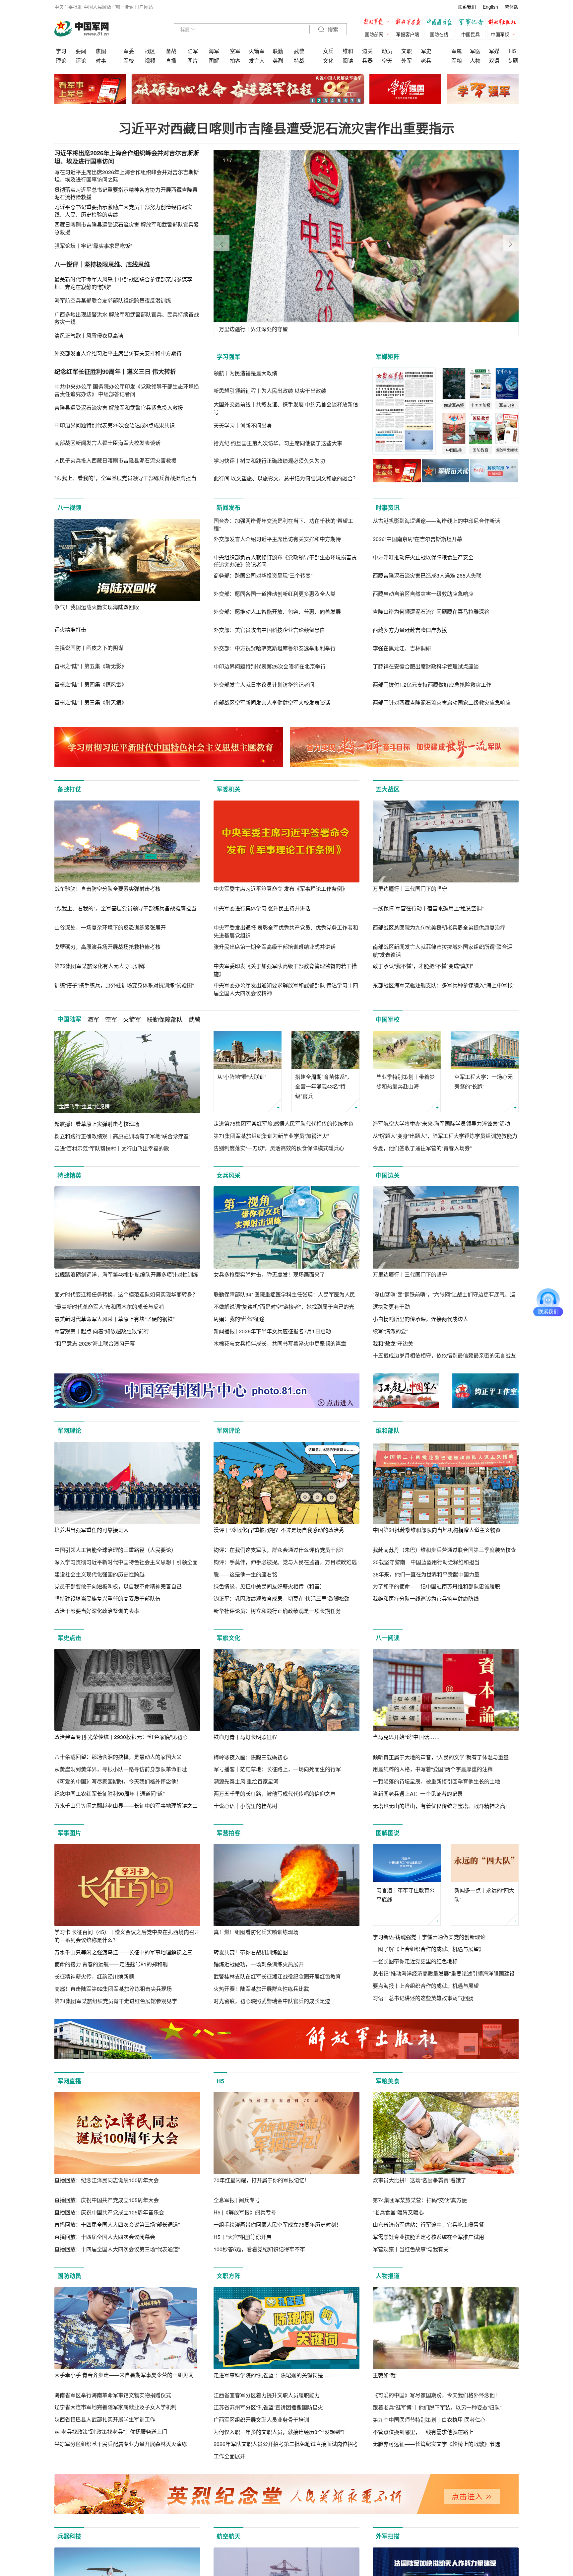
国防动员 (69, 2276)
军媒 (494, 51)
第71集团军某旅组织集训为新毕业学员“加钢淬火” (271, 1136)
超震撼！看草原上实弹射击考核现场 (97, 1124)
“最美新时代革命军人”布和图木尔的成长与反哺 (109, 1307)
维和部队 (388, 1430)
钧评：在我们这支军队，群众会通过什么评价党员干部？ (280, 1550)
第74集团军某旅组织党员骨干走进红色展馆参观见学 (116, 2001)
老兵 (426, 61)
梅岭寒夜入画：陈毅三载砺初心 (251, 1757)
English (490, 7)
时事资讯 (388, 508)
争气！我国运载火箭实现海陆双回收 (97, 607)
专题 (513, 61)
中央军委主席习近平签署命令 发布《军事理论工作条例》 (281, 889)
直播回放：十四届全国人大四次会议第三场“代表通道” (117, 2249)
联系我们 (467, 7)
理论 (61, 61)
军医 (475, 51)
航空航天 (228, 2536)
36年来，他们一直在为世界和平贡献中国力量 (426, 1574)
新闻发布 (228, 508)
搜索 (332, 30)
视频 (150, 61)
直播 (171, 61)
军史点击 (69, 1638)
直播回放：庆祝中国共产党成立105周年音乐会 (109, 2212)
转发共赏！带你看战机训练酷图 (251, 1952)
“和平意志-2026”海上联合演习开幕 (95, 1343)
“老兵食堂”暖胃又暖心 (398, 2212)
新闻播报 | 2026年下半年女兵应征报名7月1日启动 (272, 1331)
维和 (348, 51)
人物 (475, 61)
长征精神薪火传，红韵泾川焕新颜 (94, 1976)
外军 (407, 61)
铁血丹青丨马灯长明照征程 (245, 1737)
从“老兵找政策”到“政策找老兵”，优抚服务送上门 (111, 2432)
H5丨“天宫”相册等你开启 (243, 2237)
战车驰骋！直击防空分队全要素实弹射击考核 (107, 889)
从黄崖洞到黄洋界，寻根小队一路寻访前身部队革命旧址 (121, 1769)
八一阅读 (388, 1638)
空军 (235, 51)
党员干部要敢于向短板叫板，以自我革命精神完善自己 (118, 1586)
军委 (129, 51)
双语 (494, 61)
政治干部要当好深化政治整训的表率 (97, 1611)
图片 (193, 61)
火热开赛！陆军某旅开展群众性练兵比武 (261, 1989)
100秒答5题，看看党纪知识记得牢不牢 (259, 2249)
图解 (214, 61)
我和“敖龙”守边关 (393, 1343)
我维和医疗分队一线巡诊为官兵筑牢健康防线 (426, 1599)
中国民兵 (471, 34)
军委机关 (228, 789)
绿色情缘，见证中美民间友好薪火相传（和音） (269, 1586)
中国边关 (388, 1175)
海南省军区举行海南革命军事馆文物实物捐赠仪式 (113, 2395)
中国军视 (500, 34)
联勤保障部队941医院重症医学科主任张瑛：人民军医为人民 (284, 1294)
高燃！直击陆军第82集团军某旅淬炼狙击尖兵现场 (113, 1989)
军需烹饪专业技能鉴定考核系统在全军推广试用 (428, 2237)
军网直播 (69, 2081)
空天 (387, 61)
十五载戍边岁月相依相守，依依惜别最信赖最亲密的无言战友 (444, 1355)
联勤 (278, 51)
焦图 (101, 51)
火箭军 (257, 51)
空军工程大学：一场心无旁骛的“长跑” (483, 1081)
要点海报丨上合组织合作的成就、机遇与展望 (426, 1986)
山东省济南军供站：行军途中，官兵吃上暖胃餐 (428, 2225)
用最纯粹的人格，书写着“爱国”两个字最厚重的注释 (433, 1769)
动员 (387, 51)
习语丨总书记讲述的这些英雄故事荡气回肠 (423, 1998)
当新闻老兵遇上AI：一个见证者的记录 (418, 1794)
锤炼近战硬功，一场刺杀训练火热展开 (259, 1964)
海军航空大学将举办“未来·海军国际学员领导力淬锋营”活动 (441, 1123)
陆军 (193, 51)
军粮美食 (388, 2081)
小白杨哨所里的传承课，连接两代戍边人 (420, 1319)
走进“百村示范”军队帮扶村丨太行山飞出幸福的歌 (112, 1148)
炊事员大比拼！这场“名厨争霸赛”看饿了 (419, 2180)
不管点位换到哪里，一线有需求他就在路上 (423, 2432)
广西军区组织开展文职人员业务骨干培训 (261, 2420)
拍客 (235, 61)
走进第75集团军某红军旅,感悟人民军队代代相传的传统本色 (284, 1123)
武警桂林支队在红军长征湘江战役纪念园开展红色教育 (277, 1976)
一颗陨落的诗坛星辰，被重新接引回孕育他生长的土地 (436, 1781)
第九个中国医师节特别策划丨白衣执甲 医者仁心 (429, 2420)
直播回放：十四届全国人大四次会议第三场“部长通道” (117, 2225)
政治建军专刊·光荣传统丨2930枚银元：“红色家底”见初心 (121, 1737)
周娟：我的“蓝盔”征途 (239, 1319)
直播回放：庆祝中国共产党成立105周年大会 (107, 2200)
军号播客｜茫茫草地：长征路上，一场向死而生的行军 (277, 1769)
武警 (299, 51)
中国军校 (388, 1019)
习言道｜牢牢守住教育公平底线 (406, 1895)
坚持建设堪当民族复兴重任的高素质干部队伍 (107, 1599)
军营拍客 (228, 1833)
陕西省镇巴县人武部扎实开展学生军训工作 (105, 2419)
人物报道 (388, 2276)
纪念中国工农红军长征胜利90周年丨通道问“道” (109, 1794)
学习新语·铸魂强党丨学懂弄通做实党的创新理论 (429, 1937)
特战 (299, 61)
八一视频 (69, 508)
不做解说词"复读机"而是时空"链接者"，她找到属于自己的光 (284, 1307)
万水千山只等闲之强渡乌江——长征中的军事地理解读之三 (123, 1952)
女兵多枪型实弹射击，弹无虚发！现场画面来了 (269, 1274)
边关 (367, 51)
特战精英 (69, 1175)
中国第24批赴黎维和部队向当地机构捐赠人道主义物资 (437, 1530)
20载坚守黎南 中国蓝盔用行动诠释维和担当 (426, 1562)
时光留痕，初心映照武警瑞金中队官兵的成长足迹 (272, 2001)
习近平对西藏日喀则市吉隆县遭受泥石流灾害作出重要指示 (286, 128)
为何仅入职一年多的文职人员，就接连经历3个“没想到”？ (280, 2432)
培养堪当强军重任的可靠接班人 (92, 1530)
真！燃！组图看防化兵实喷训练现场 (256, 1932)
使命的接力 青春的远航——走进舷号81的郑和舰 (111, 1964)
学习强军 (228, 357)
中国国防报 (441, 23)
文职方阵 (228, 2276)
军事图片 (69, 1833)
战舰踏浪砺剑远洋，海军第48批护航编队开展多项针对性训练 (126, 1274)
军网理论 (69, 1430)
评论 (81, 61)
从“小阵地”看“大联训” (242, 1077)
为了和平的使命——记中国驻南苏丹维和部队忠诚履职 (436, 1586)
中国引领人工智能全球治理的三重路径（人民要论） (115, 1550)
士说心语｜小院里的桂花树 (245, 1806)
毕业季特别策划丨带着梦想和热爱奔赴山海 (406, 1081)
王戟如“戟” (385, 2375)
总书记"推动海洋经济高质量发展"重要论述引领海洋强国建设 (444, 1973)
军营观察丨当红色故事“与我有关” (412, 2249)
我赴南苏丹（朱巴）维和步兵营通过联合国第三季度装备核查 (444, 1550)
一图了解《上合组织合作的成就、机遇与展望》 (428, 1949)
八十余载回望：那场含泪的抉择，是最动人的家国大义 (118, 1757)
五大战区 (388, 789)
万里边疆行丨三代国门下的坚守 (410, 889)
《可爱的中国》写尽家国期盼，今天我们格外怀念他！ (118, 1781)
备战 (171, 51)
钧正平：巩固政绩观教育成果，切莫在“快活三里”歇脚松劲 (282, 1599)
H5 (512, 51)
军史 (426, 51)
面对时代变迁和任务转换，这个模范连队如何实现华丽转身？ (126, 1294)
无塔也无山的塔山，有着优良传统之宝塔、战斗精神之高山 (442, 1806)
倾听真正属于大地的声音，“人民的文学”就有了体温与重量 (441, 1757)
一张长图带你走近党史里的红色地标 (415, 1961)
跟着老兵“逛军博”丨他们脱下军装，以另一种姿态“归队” (437, 2407)
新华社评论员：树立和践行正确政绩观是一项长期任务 (277, 1611)
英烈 (278, 61)
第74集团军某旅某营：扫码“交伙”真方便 (420, 2200)
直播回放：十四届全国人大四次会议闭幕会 (105, 2237)
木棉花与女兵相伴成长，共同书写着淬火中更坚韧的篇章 (280, 1343)
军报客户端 (408, 34)
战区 (150, 51)
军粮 (457, 61)
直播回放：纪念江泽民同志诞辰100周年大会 (107, 2180)
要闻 (81, 51)
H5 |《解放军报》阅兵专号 (245, 2212)
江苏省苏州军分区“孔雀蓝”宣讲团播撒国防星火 (268, 2407)
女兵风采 (228, 1175)
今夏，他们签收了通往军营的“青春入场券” (422, 1148)
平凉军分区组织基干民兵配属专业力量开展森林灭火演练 (121, 2444)
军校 (129, 61)
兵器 (367, 61)
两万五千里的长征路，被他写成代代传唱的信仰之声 (275, 1794)
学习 (61, 51)
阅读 (348, 61)
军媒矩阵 (388, 357)
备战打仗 (69, 789)
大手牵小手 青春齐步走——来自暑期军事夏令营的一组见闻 (124, 2375)
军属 (457, 51)
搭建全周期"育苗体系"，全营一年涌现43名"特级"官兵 (324, 1086)
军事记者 (472, 23)
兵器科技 (69, 2536)
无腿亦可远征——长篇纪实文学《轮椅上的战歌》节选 (436, 2444)
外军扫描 (388, 2536)
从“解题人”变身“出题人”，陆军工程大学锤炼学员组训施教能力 (445, 1136)
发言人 (257, 61)
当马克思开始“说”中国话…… (406, 1737)
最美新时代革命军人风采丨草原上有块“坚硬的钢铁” (114, 1319)
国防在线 (439, 34)
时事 (101, 61)
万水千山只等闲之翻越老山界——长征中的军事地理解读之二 (126, 1806)
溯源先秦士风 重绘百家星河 (246, 1781)
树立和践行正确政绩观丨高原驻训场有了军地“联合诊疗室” (122, 1136)
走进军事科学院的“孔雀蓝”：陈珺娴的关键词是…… (274, 2375)
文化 (328, 61)
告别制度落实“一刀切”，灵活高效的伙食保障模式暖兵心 (279, 1148)
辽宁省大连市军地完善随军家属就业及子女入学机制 (115, 2407)
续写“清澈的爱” (390, 1331)
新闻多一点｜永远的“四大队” (484, 1895)
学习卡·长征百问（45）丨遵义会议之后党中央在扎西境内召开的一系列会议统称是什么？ (127, 1936)
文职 (407, 51)
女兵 (328, 51)
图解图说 (388, 1833)
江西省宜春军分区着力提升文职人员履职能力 (267, 2395)
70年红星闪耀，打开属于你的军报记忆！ (262, 2180)
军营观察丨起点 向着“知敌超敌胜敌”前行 (102, 1331)
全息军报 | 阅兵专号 (237, 2200)
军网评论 (228, 1430)
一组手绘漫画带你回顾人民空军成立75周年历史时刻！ (278, 2225)
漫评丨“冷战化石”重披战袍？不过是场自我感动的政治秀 (279, 1530)
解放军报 (378, 23)
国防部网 (374, 34)
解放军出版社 (504, 23)
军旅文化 (228, 1638)
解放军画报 (409, 23)
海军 (214, 51)
